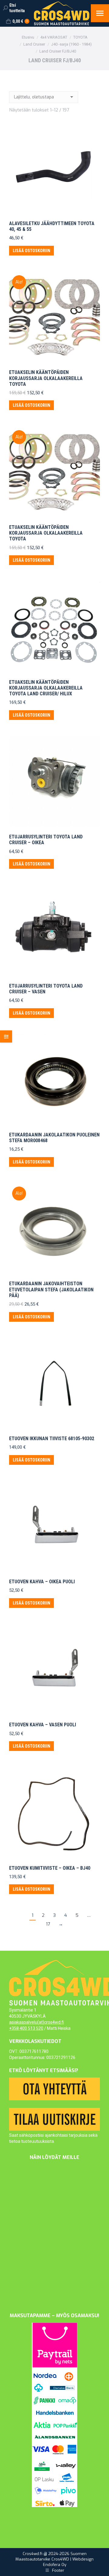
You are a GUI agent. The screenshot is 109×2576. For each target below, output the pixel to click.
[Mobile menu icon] (100, 13)
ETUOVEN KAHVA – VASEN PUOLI (43, 1725)
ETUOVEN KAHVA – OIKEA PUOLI (42, 1582)
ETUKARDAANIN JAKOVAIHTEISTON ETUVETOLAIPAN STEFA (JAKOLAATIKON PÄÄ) (51, 1289)
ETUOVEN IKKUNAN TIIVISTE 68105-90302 (52, 1439)
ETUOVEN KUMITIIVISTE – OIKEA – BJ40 (50, 1868)
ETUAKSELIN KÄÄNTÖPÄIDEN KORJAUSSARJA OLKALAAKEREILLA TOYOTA (46, 378)
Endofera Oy (55, 2565)
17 (48, 1924)
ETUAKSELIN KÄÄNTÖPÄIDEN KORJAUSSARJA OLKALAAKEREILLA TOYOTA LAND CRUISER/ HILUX (46, 688)
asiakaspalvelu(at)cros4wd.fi (36, 2022)
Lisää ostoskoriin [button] (31, 251)
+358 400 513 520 (26, 2028)
